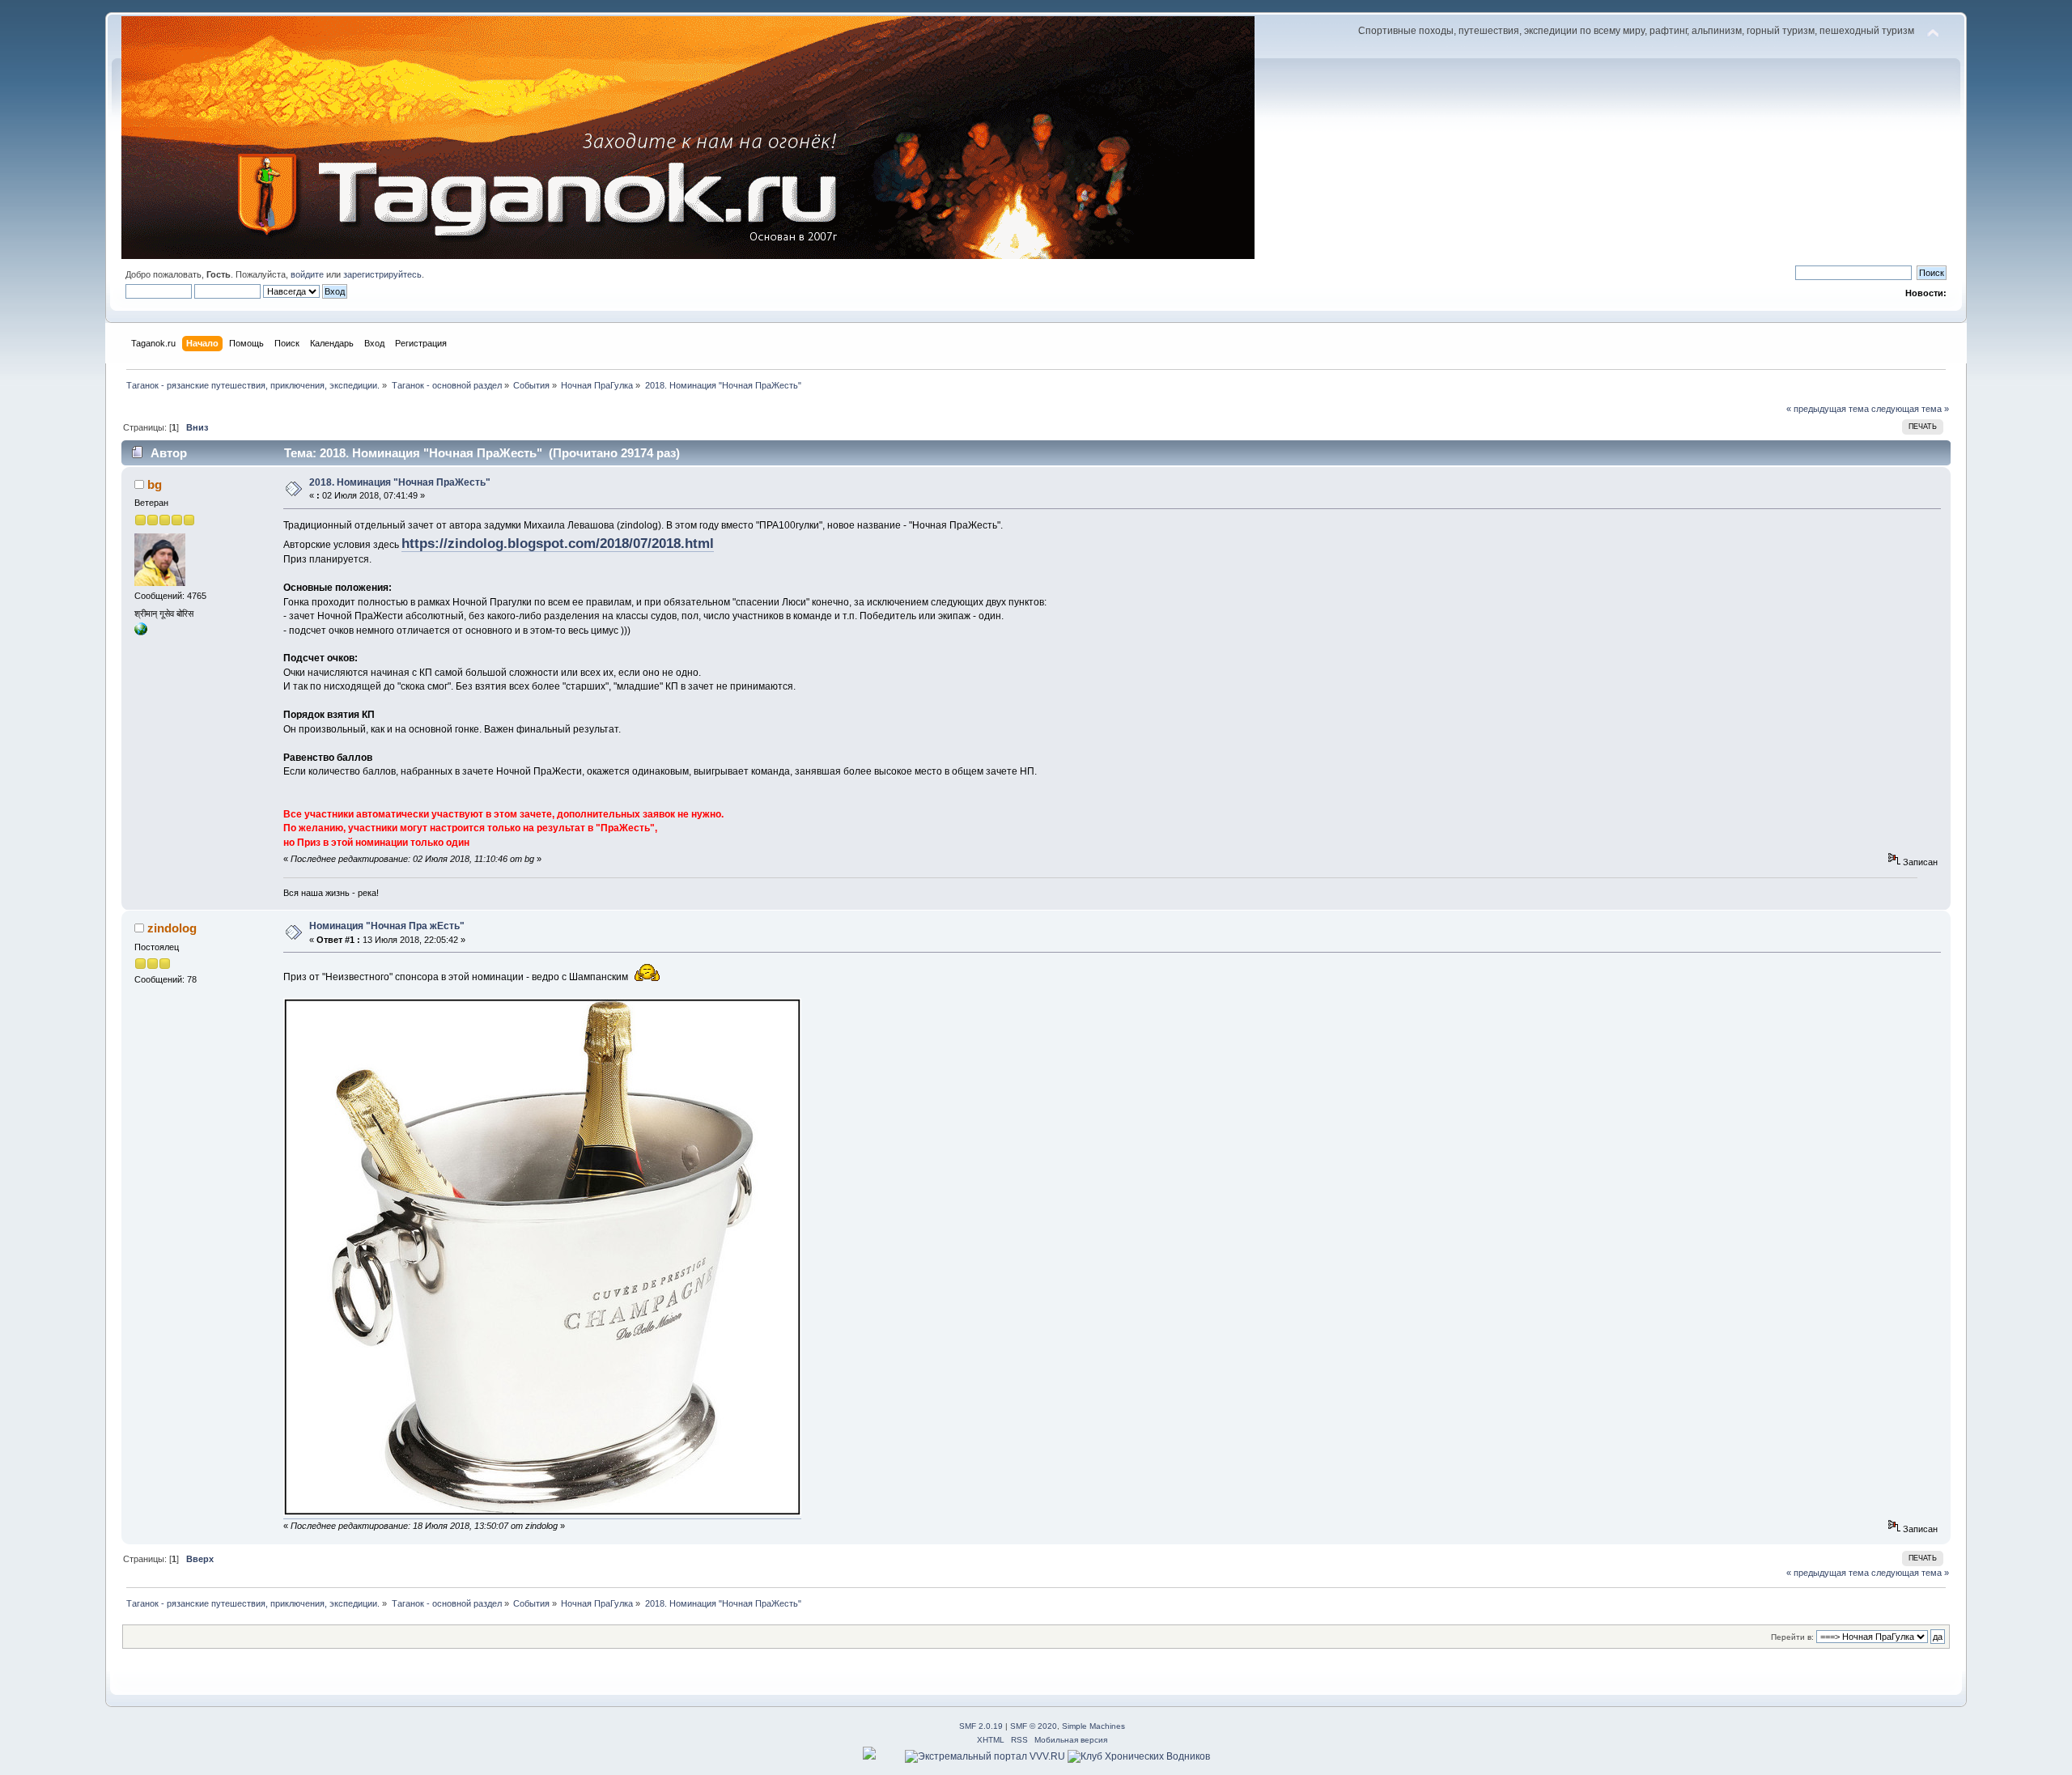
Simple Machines (1093, 1726)
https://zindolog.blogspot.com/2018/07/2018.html (558, 543)
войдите (307, 274)
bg (155, 484)
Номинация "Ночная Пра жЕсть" (387, 926)
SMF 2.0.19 (981, 1726)
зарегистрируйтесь (382, 274)
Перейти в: (1792, 1637)
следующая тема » (1910, 409)
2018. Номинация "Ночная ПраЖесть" (400, 482)
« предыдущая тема (1828, 409)
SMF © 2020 (1034, 1726)
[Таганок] (141, 632)
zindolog (172, 928)
